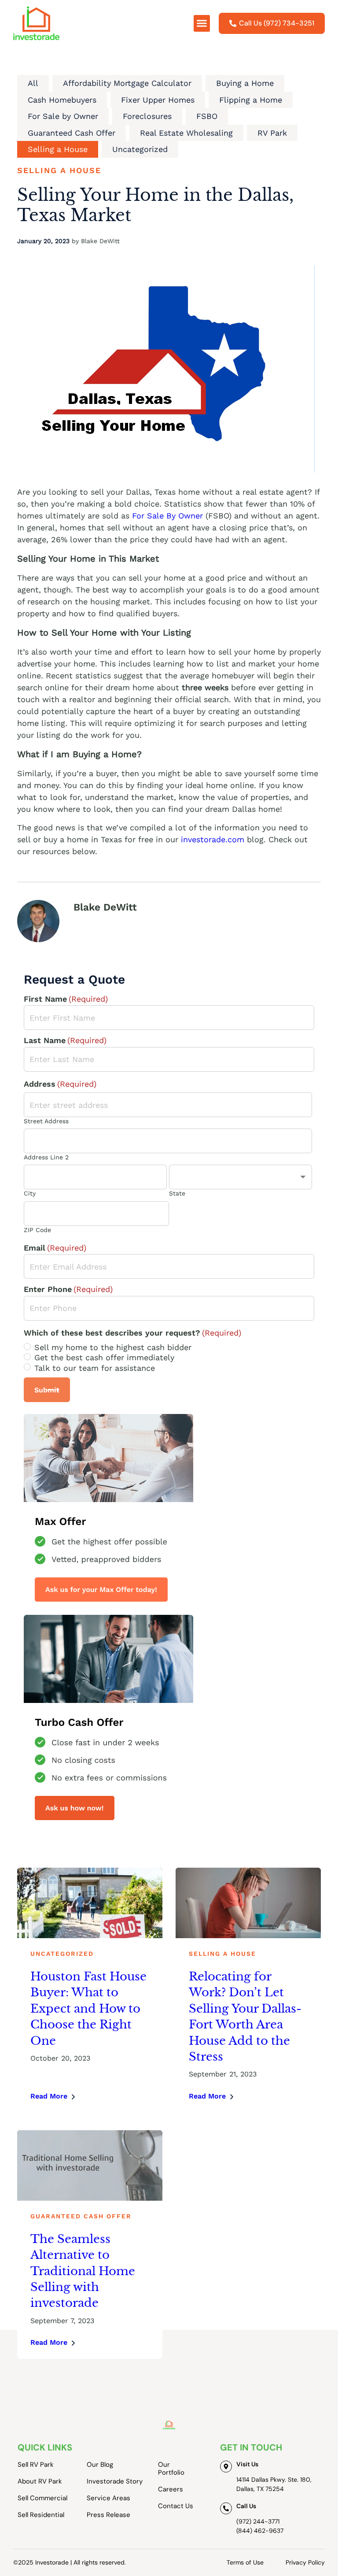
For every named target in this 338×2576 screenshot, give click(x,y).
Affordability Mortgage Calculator (127, 83)
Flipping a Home (251, 100)
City (30, 1193)
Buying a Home (245, 83)
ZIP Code (37, 1230)
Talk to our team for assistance (95, 1368)
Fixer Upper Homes (158, 100)
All (33, 83)
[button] (202, 23)
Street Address (46, 1121)
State (177, 1193)
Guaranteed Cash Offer (72, 133)
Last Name (65, 1040)
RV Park (272, 133)
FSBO (207, 116)
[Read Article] (90, 1903)
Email (55, 1248)
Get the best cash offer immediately (104, 1357)
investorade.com (213, 839)
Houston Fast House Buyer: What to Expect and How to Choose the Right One (88, 2009)
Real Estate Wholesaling (186, 133)
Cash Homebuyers (62, 100)
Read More (49, 2096)
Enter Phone (68, 1289)
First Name (66, 999)
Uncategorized (140, 149)
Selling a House (58, 149)
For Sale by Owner (63, 116)
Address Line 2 (46, 1157)
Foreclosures (147, 116)
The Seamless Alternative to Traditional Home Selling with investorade (83, 2271)
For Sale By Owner (167, 516)
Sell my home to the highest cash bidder (113, 1347)
